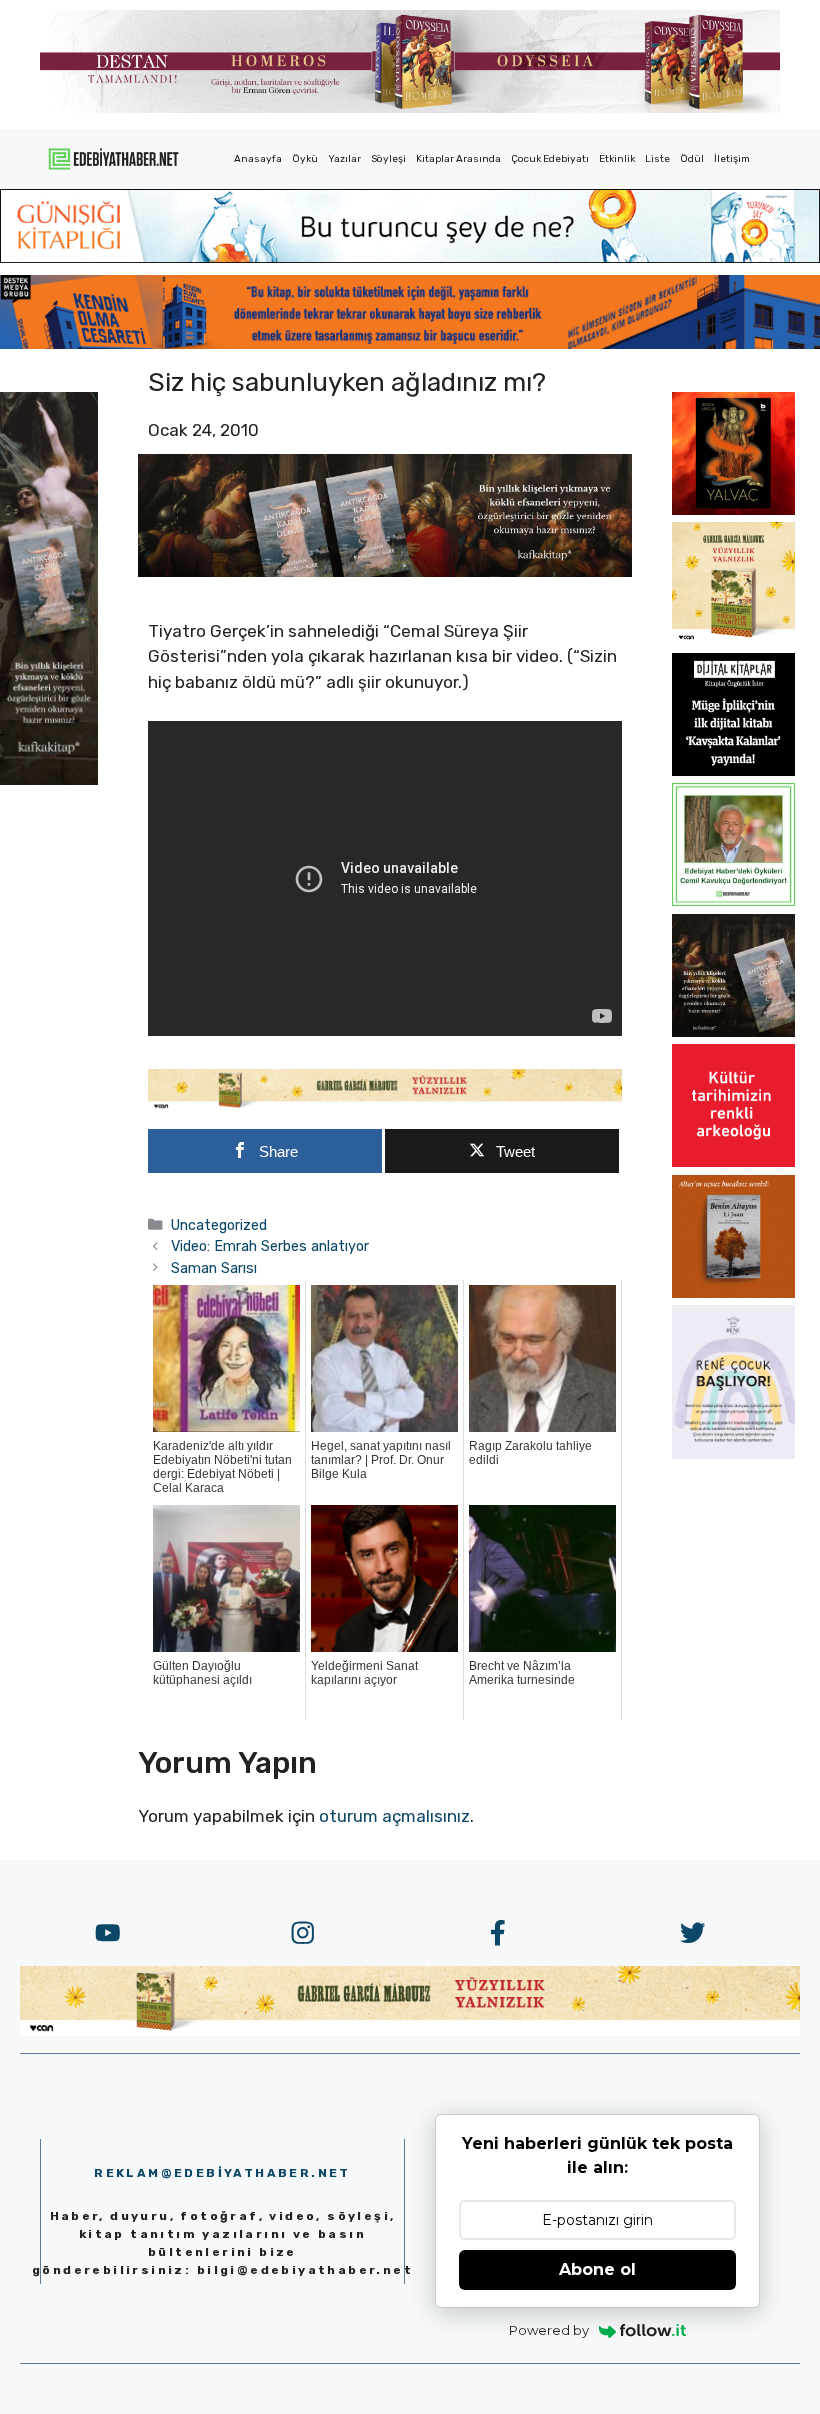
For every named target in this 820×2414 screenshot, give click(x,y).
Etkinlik (617, 159)
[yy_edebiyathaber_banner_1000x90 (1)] (385, 1105)
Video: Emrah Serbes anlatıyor (270, 1246)
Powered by (549, 2330)
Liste (657, 159)
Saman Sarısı (214, 1268)
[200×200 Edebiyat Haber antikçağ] (733, 1031)
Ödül (692, 159)
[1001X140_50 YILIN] (410, 108)
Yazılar (344, 159)
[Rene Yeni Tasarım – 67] (733, 1453)
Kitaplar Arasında (458, 159)
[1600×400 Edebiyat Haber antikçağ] (385, 571)
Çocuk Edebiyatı (550, 159)
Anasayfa (258, 159)
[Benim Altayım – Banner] (733, 1292)
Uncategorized (219, 1225)
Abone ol (597, 2269)
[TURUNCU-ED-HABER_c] (410, 257)
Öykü (305, 159)
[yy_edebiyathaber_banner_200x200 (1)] (733, 639)
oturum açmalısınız (394, 1816)
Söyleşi (388, 159)
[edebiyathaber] (410, 343)
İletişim (732, 159)
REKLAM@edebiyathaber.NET (222, 2173)
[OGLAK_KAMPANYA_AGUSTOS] (733, 1161)
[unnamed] (733, 509)
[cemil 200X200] (733, 900)
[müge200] (733, 770)
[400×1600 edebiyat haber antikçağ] (49, 779)
